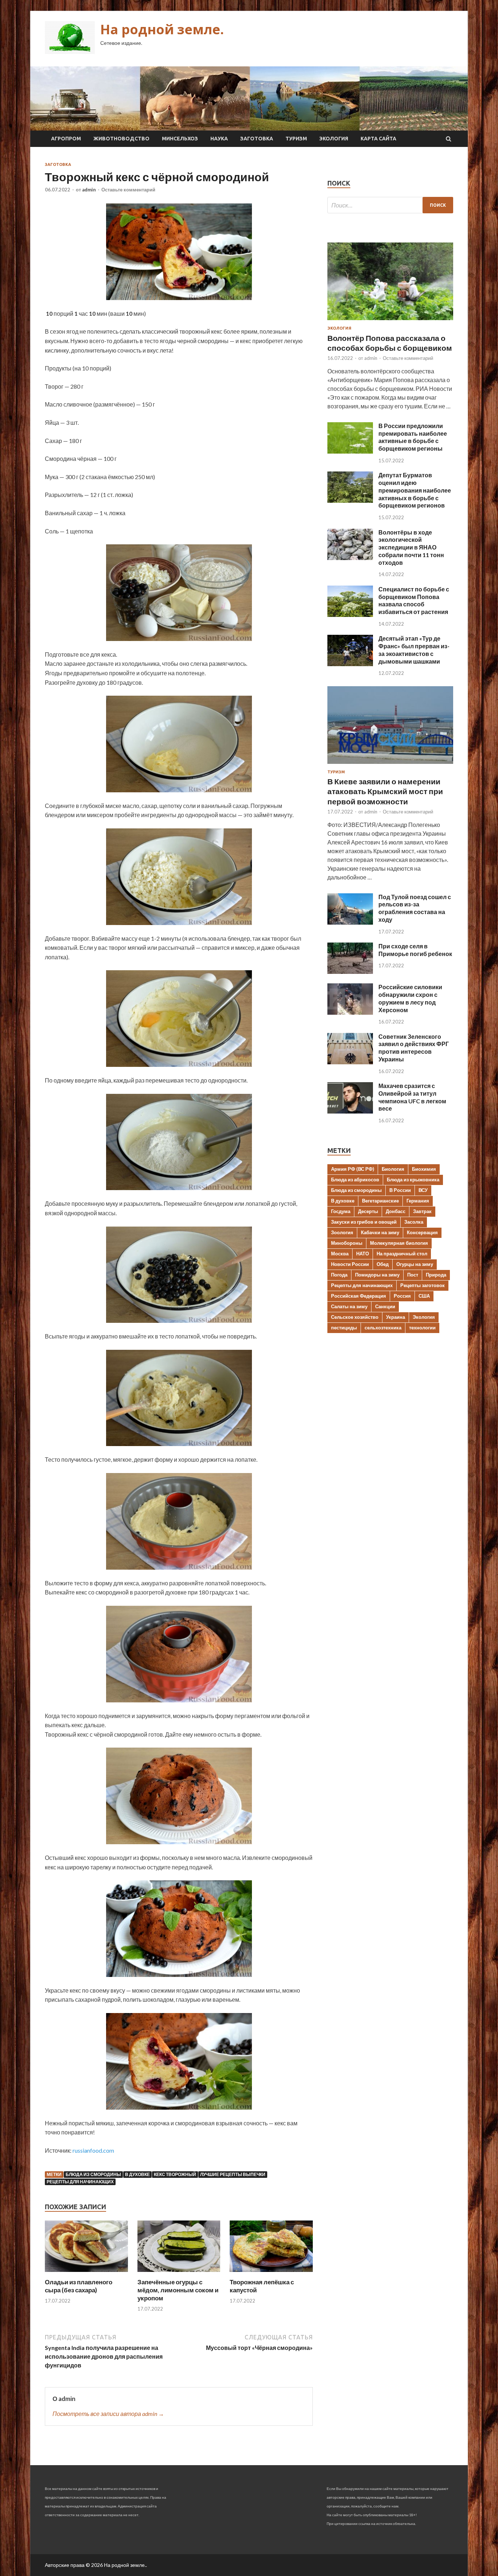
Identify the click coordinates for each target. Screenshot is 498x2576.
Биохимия (424, 1169)
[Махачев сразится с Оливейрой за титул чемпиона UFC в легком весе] (350, 1111)
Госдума (341, 1211)
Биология (393, 1169)
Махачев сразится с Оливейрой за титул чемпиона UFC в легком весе (412, 1097)
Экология (334, 139)
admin (89, 190)
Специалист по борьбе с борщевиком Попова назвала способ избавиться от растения (414, 600)
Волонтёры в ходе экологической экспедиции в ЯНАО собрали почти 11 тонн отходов (411, 547)
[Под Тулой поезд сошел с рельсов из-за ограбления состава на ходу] (350, 922)
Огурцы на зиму (415, 1264)
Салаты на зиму (349, 1306)
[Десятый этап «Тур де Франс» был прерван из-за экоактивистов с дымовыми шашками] (350, 664)
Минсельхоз (180, 139)
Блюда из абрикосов (355, 1180)
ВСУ (423, 1190)
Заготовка (257, 139)
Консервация (422, 1232)
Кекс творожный (175, 2174)
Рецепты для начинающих (80, 2182)
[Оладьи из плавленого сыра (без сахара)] (86, 2274)
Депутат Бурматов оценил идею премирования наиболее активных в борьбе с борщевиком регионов (415, 490)
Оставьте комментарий (128, 190)
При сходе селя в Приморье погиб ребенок (415, 950)
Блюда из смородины (93, 2174)
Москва (340, 1254)
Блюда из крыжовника (413, 1180)
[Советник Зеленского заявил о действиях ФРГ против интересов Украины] (350, 1062)
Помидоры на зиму (377, 1275)
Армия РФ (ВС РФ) (353, 1169)
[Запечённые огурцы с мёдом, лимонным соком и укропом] (179, 2274)
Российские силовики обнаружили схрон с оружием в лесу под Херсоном (410, 998)
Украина (396, 1317)
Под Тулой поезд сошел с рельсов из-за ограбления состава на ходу (415, 908)
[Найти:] (390, 205)
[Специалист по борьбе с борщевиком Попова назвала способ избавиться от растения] (350, 615)
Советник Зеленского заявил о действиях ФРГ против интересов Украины (414, 1048)
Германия (418, 1201)
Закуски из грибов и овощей (364, 1222)
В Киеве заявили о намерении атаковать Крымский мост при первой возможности (385, 791)
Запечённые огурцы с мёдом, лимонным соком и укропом (178, 2290)
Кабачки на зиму (380, 1232)
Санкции (385, 1306)
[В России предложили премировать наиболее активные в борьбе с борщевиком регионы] (350, 451)
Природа (436, 1275)
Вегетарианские (380, 1201)
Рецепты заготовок (423, 1285)
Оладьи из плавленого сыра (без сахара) (79, 2286)
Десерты (368, 1211)
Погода (339, 1275)
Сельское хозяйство (355, 1317)
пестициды (344, 1328)
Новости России (350, 1264)
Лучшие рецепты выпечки (233, 2174)
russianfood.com (93, 2150)
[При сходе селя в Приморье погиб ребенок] (350, 972)
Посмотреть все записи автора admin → (108, 2414)
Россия (402, 1296)
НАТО (363, 1254)
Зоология (342, 1232)
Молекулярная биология (399, 1243)
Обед (383, 1264)
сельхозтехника (383, 1328)
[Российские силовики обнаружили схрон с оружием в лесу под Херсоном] (350, 1012)
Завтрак (422, 1211)
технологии (422, 1328)
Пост (413, 1275)
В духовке (137, 2174)
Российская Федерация (359, 1296)
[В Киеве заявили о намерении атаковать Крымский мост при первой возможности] (390, 765)
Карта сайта (378, 139)
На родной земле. (162, 29)
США (424, 1296)
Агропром (66, 139)
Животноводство (121, 139)
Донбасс (396, 1211)
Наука (219, 139)
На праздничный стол (402, 1254)
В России (400, 1190)
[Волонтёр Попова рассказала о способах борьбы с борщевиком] (390, 321)
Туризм (296, 139)
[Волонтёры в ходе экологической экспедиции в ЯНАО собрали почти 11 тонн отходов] (350, 558)
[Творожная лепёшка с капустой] (271, 2274)
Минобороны (347, 1243)
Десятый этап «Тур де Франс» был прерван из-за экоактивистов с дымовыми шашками (414, 650)
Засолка (414, 1222)
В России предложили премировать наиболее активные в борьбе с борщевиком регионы (413, 437)
